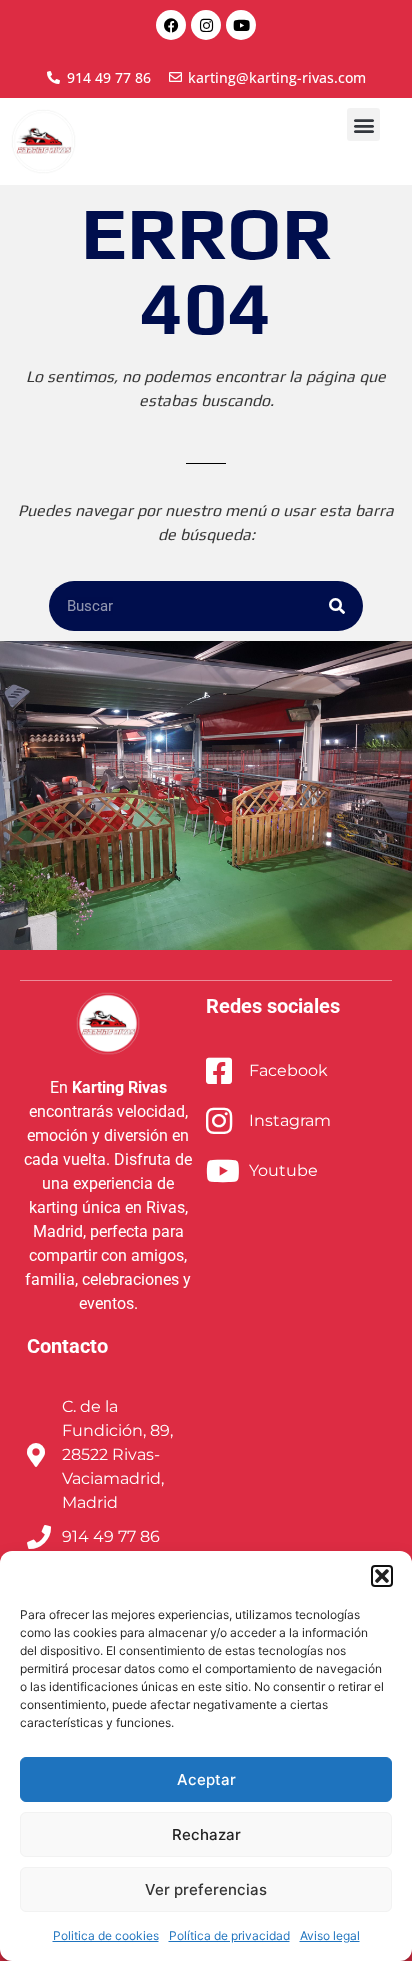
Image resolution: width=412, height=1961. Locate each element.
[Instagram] (206, 25)
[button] (382, 1576)
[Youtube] (241, 25)
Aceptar (206, 1779)
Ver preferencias (206, 1889)
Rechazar (206, 1834)
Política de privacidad (229, 1935)
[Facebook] (171, 25)
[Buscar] (337, 606)
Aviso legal (330, 1935)
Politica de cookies (106, 1935)
